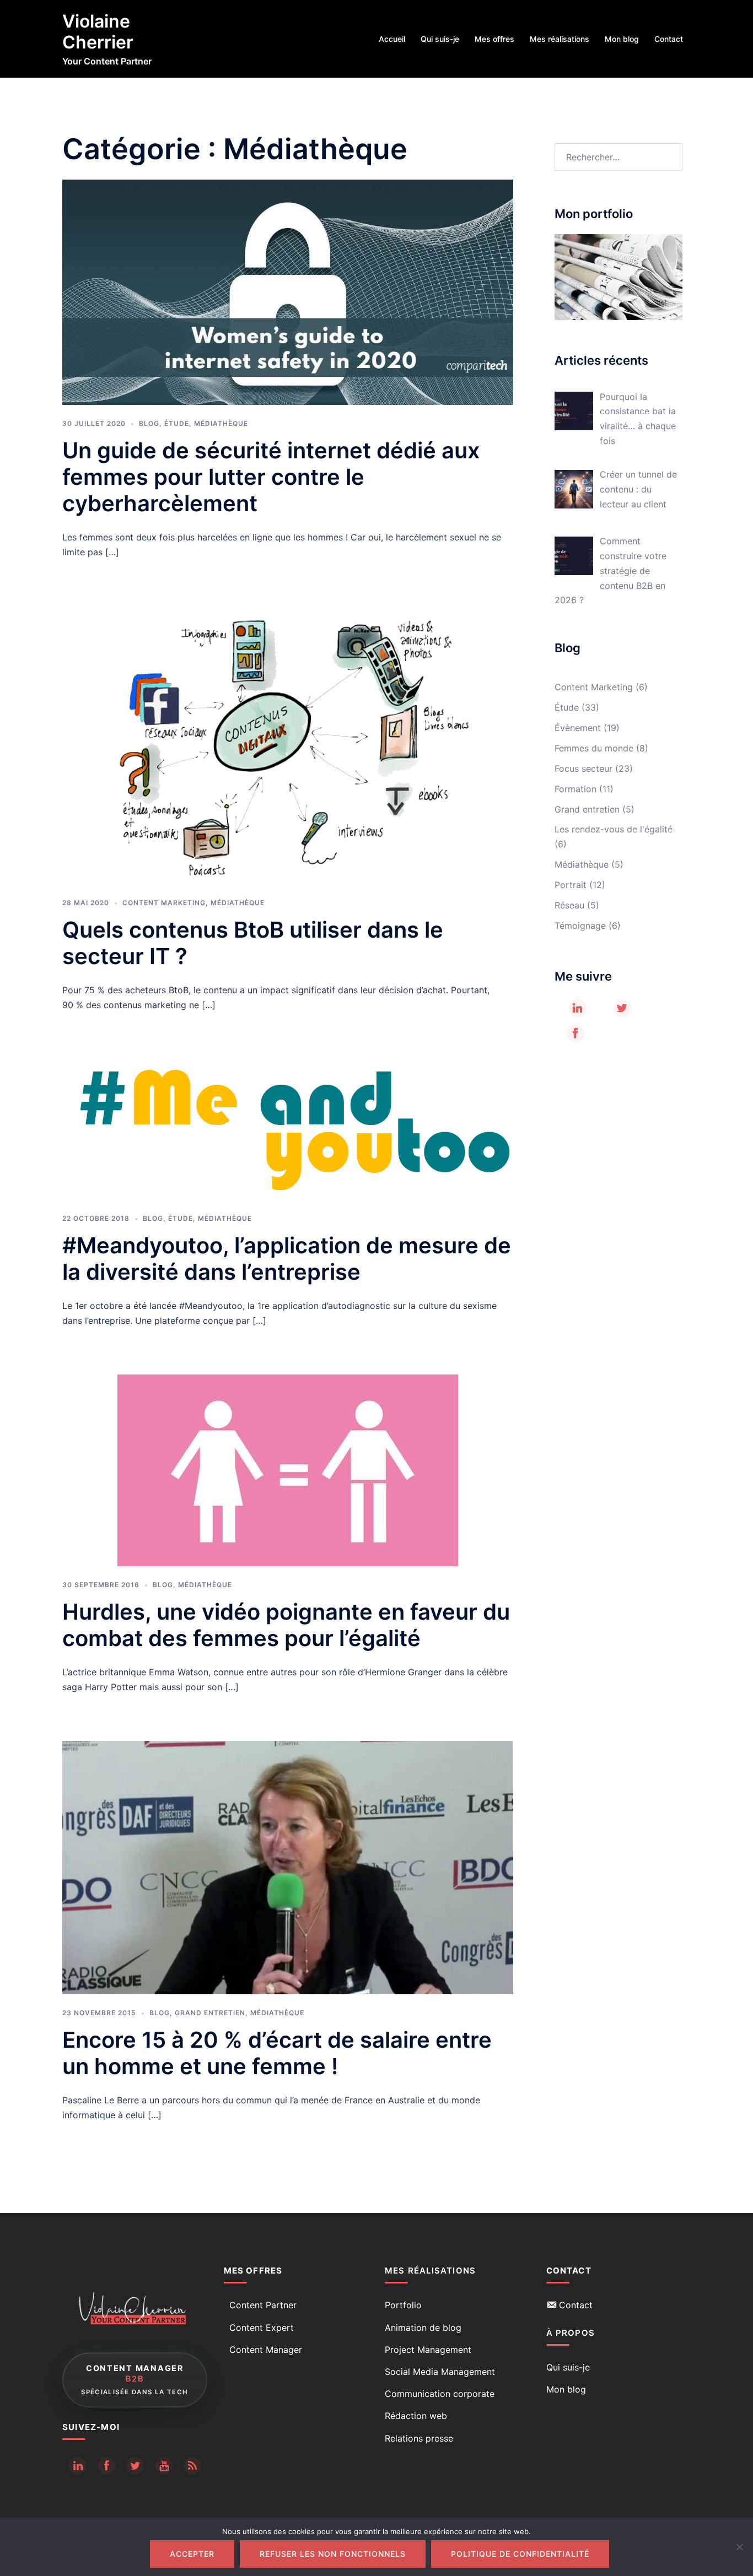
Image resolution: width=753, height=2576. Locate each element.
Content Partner (263, 2305)
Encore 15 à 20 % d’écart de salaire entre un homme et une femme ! (277, 2053)
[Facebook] (575, 1033)
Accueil (392, 39)
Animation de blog (423, 2328)
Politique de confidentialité (520, 2554)
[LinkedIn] (578, 1008)
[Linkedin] (78, 2466)
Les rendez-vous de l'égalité (614, 829)
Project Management (428, 2350)
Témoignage (580, 926)
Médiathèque (221, 423)
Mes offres (494, 39)
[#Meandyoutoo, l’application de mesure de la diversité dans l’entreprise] (288, 1129)
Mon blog (622, 39)
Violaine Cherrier (98, 32)
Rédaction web (416, 2416)
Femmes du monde (594, 748)
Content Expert (262, 2328)
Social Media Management (440, 2372)
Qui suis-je (440, 39)
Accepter (192, 2554)
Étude (177, 423)
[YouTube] (164, 2466)
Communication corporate (440, 2394)
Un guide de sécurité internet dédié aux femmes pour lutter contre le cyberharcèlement (271, 477)
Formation (575, 789)
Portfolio (403, 2305)
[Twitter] (622, 1008)
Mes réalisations (560, 39)
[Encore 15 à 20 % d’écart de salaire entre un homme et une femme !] (288, 1866)
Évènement (578, 728)
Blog (149, 423)
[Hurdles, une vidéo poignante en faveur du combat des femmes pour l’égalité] (288, 1470)
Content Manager (266, 2350)
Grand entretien (210, 2013)
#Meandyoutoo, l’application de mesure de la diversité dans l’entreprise (287, 1259)
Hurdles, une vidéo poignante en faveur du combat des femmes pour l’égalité (286, 1625)
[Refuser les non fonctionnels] (739, 2547)
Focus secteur (583, 769)
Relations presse (419, 2438)
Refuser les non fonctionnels (333, 2554)
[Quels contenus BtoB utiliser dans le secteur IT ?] (287, 744)
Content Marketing (164, 903)
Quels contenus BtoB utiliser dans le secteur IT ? (253, 943)
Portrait (571, 885)
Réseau (569, 905)
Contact (669, 39)
